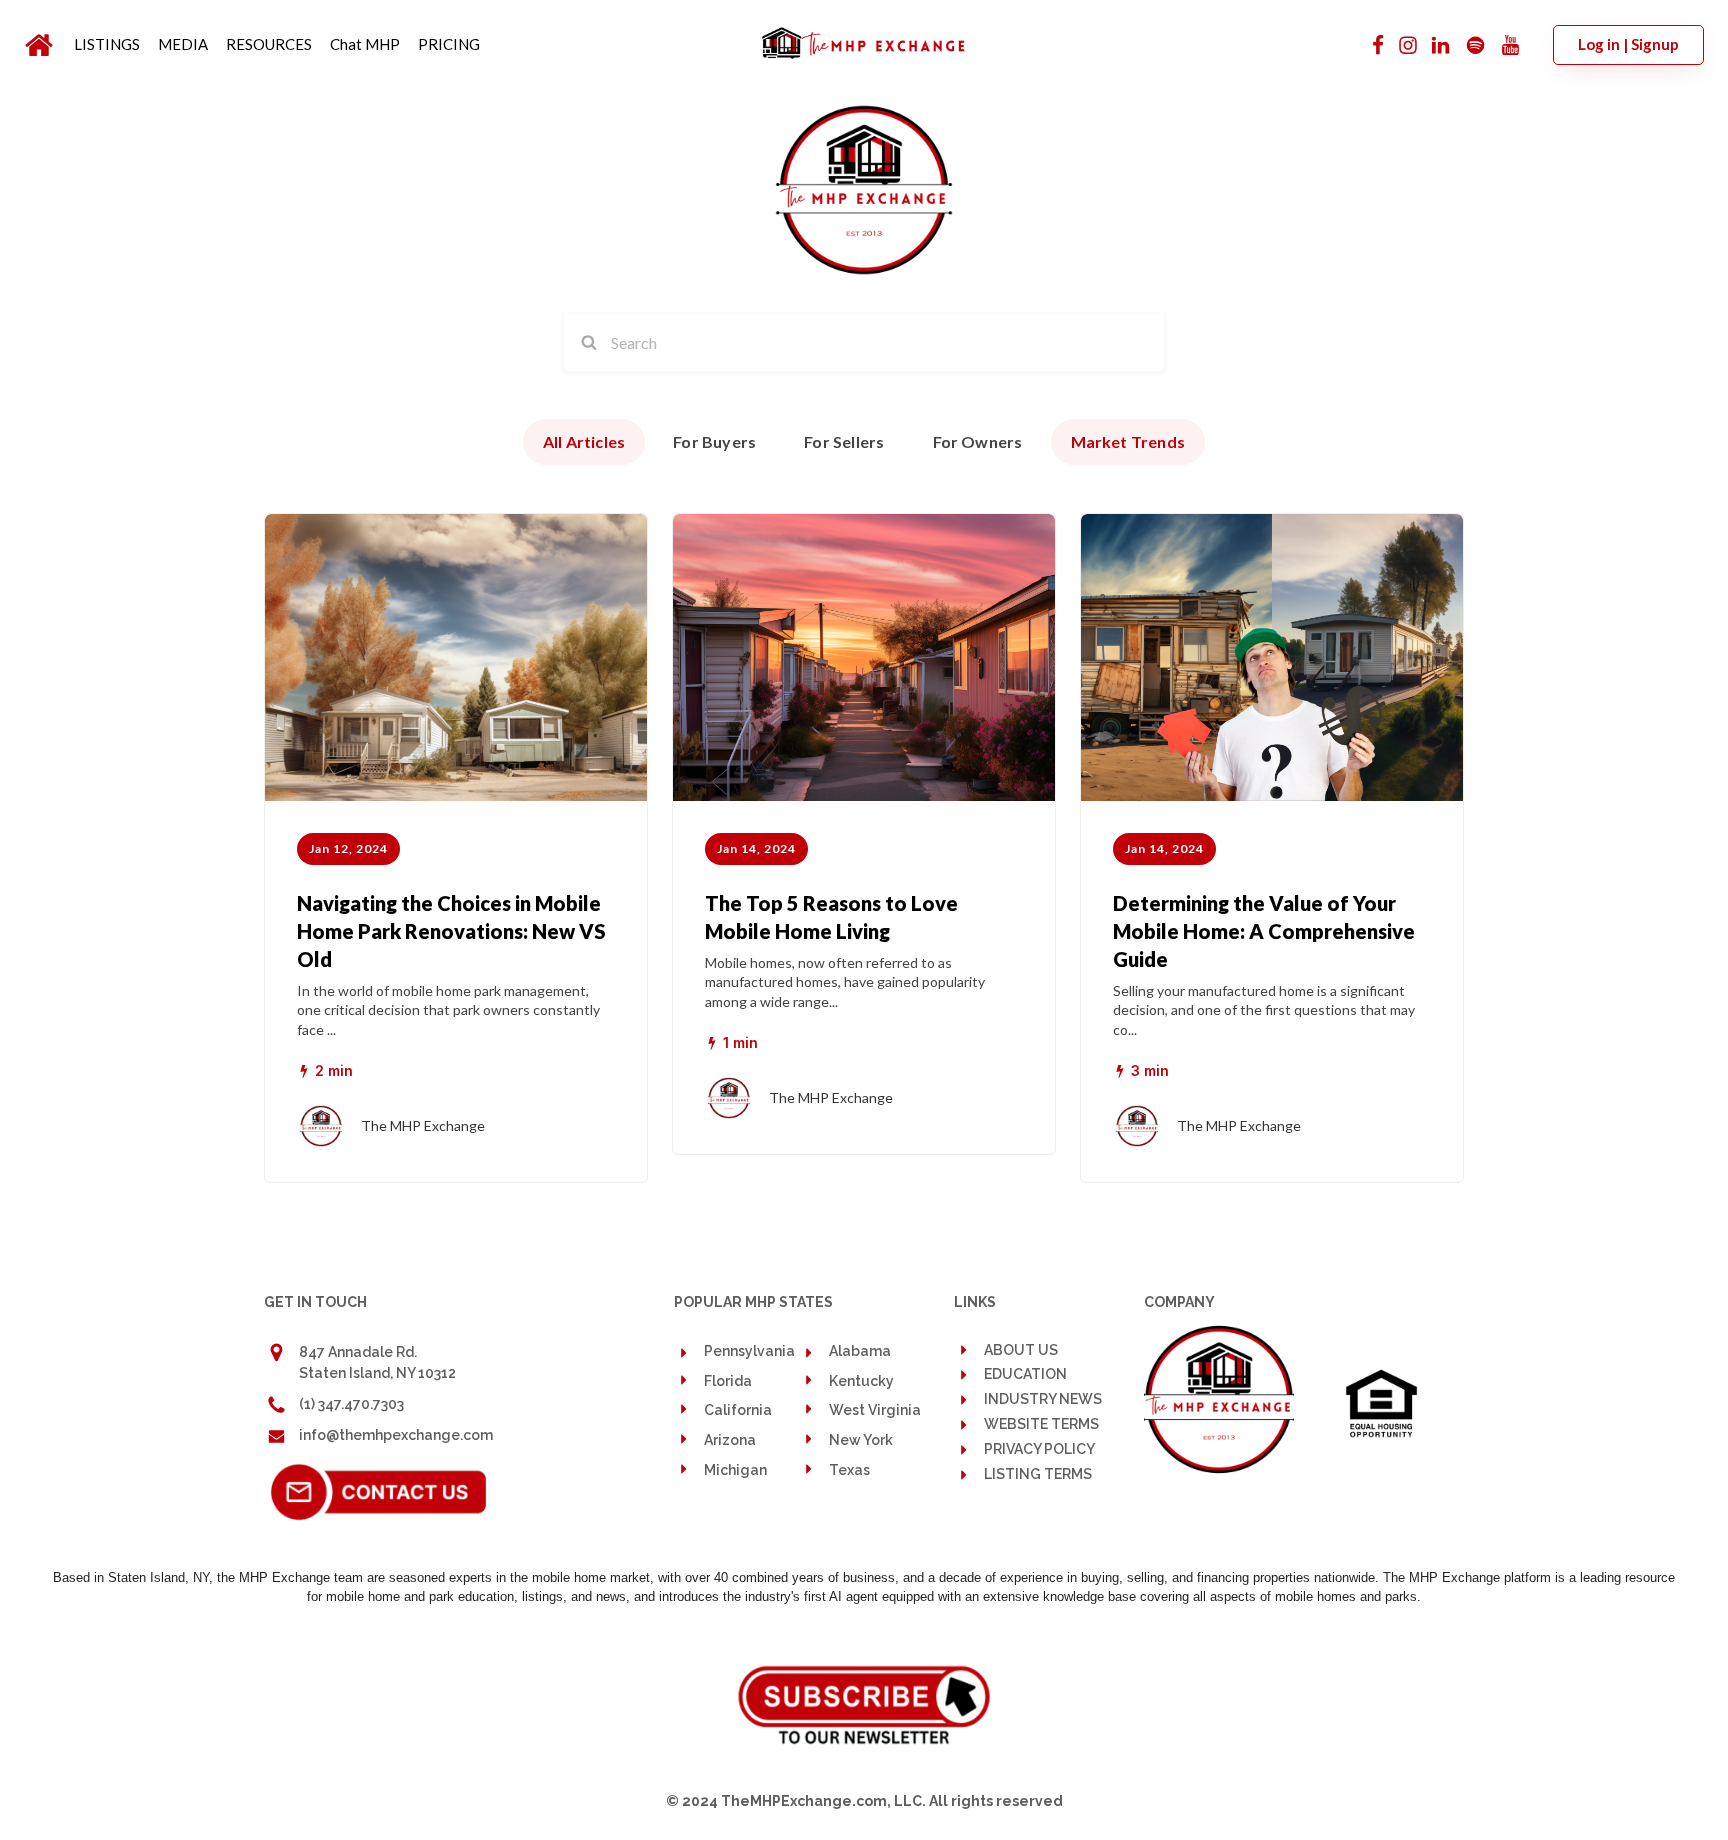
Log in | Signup (1628, 44)
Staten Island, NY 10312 (377, 1373)
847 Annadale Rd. (358, 1352)
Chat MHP (365, 44)
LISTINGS (107, 44)
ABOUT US (1021, 1350)
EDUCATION (1025, 1374)
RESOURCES (269, 44)
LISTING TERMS (1038, 1474)
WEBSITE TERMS (1041, 1424)
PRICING (449, 44)
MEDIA (183, 44)
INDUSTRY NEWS (1043, 1399)
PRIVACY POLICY (1039, 1449)
